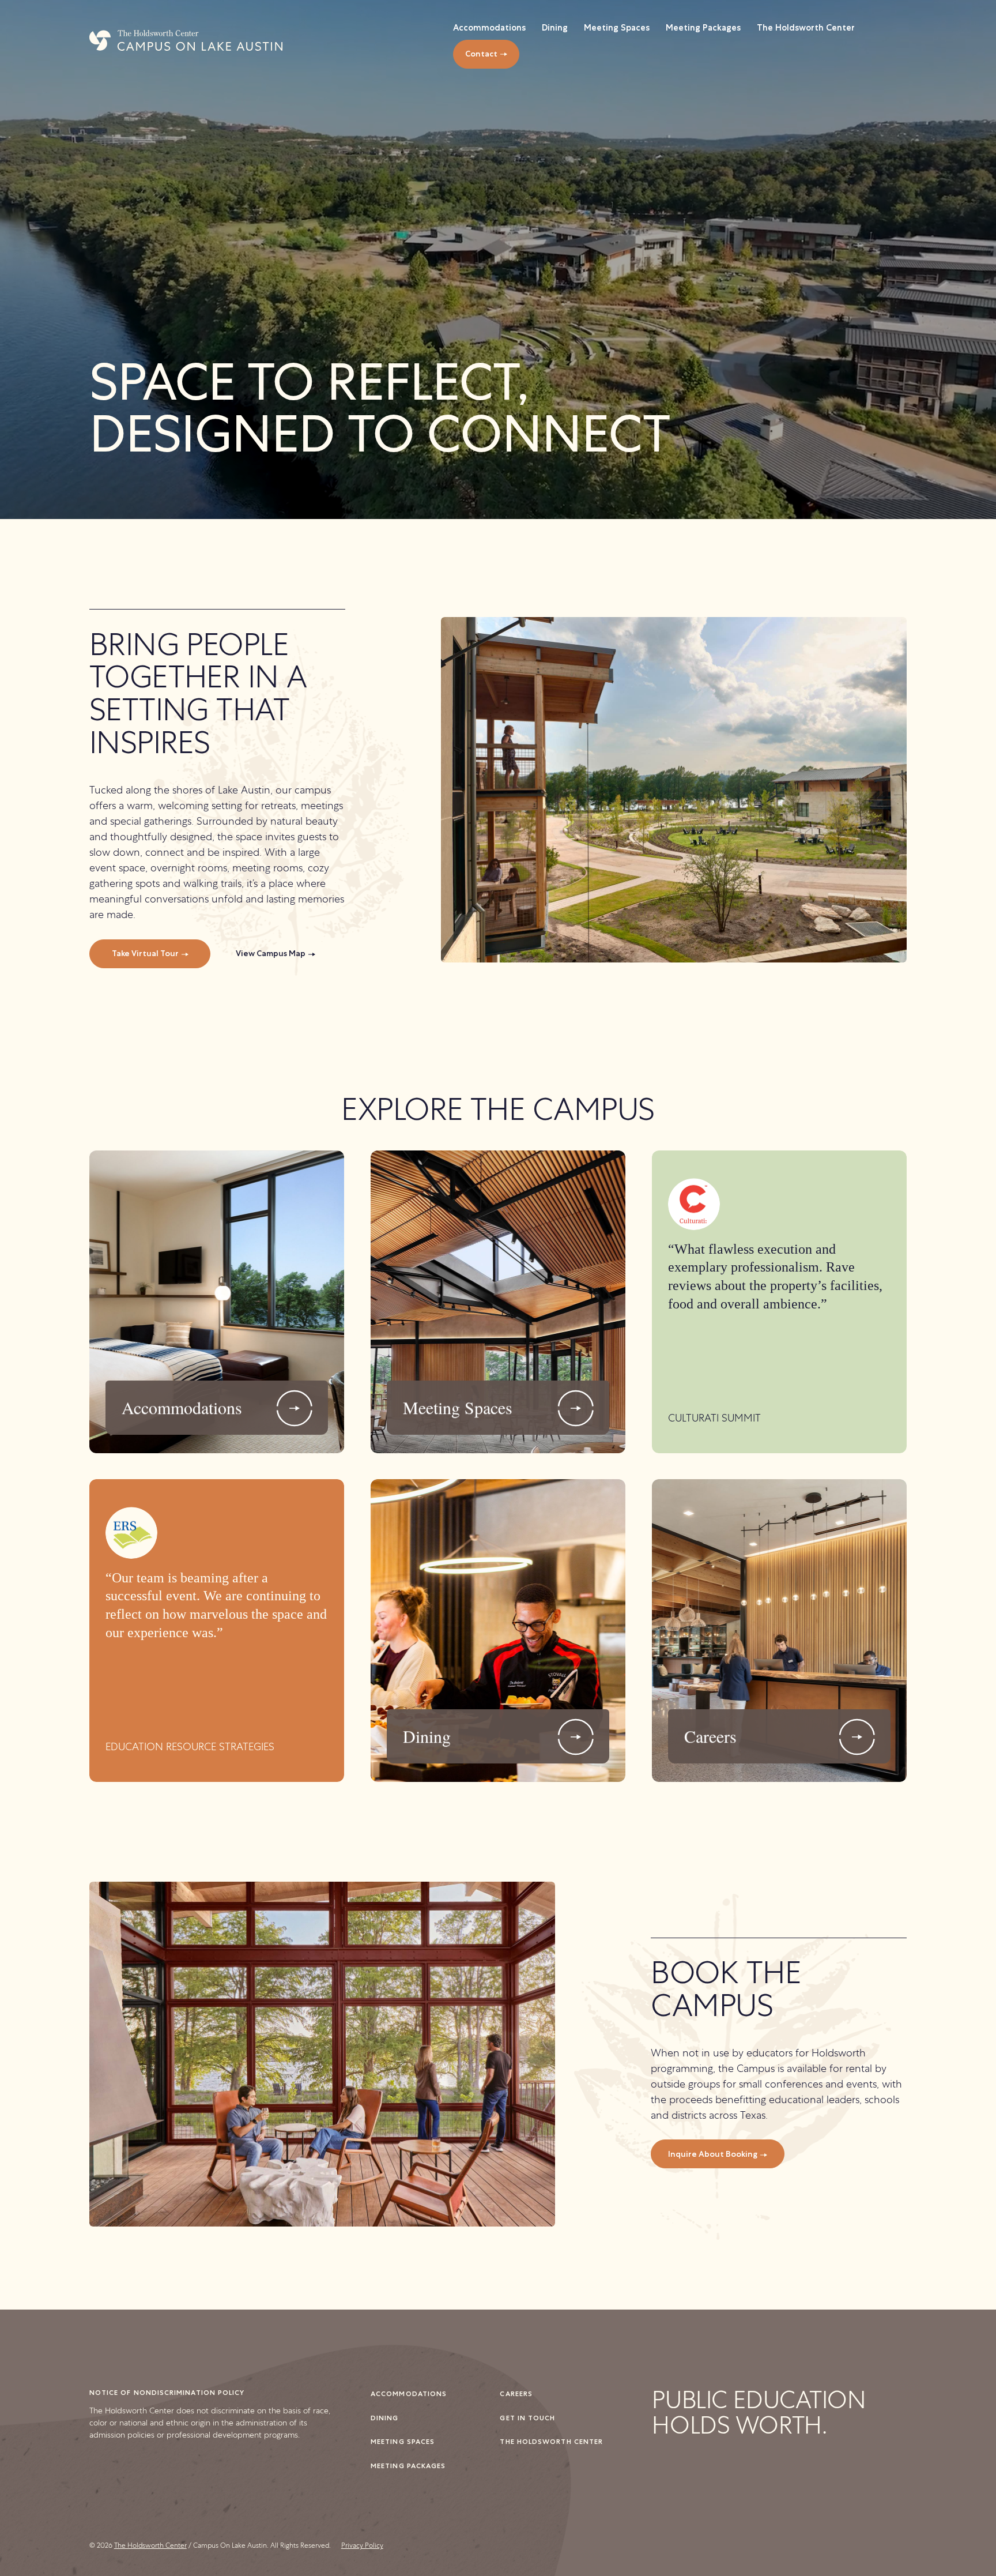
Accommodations (409, 2393)
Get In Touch (527, 2418)
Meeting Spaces (403, 2441)
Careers (516, 2393)
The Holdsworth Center (551, 2441)
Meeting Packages (408, 2466)
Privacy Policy (362, 2545)
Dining (384, 2418)
